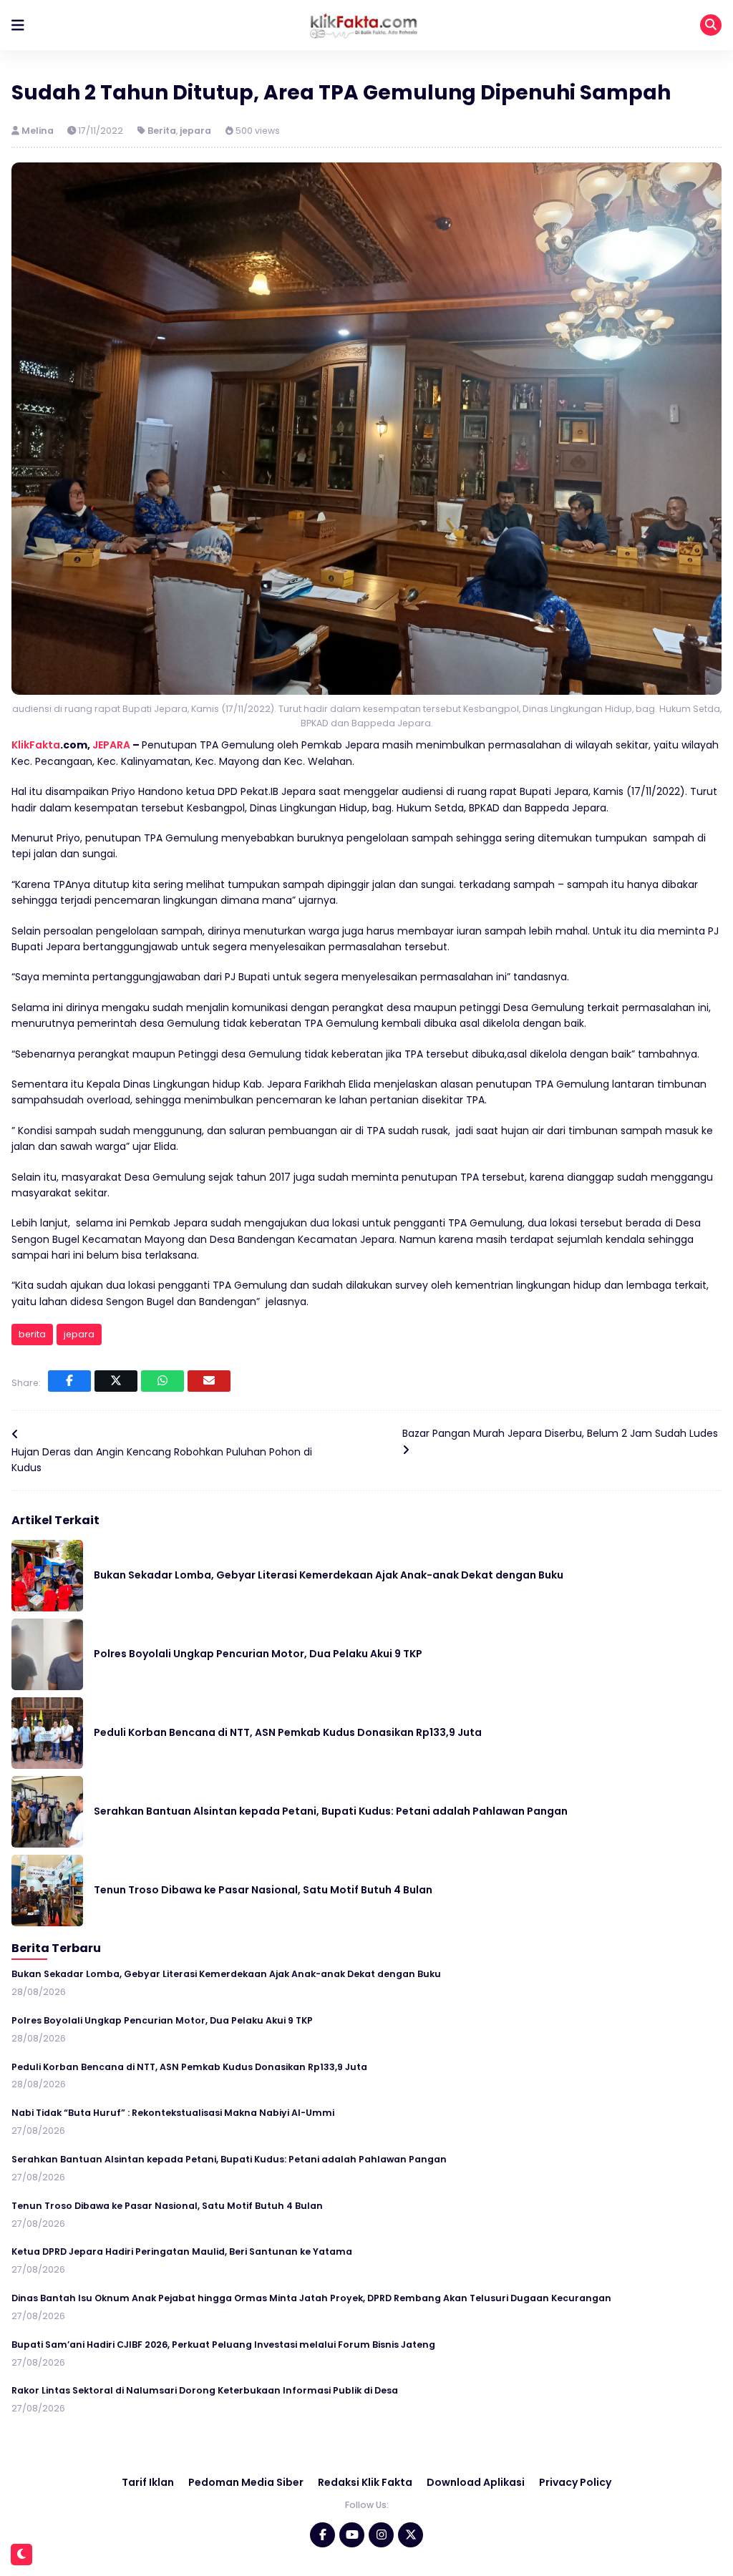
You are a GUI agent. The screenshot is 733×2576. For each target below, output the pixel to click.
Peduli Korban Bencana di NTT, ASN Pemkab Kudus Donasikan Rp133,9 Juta (288, 1732)
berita (32, 1334)
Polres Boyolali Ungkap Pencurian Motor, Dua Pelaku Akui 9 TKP (258, 1654)
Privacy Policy (575, 2482)
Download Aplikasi (476, 2482)
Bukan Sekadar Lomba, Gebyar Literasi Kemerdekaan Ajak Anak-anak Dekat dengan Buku (329, 1575)
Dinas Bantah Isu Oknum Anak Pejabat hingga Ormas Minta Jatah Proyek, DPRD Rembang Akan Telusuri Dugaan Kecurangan (311, 2298)
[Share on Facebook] (69, 1381)
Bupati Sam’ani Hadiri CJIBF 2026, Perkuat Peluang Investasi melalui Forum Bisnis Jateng (223, 2345)
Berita (162, 131)
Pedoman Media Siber (246, 2482)
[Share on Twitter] (116, 1381)
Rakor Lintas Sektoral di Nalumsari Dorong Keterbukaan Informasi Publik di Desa (205, 2390)
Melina (39, 131)
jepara (195, 131)
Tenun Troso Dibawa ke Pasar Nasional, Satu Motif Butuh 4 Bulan (263, 1890)
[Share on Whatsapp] (162, 1381)
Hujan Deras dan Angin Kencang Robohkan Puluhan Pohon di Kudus (162, 1460)
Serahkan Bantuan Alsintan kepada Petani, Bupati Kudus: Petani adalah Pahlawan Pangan (331, 1811)
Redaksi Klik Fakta (365, 2482)
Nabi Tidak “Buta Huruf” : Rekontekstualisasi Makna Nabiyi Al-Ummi (173, 2113)
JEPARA (111, 745)
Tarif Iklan (148, 2482)
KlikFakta (36, 745)
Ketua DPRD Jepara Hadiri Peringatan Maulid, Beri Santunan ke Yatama (182, 2251)
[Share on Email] (209, 1381)
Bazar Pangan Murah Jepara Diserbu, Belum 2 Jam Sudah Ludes (560, 1433)
